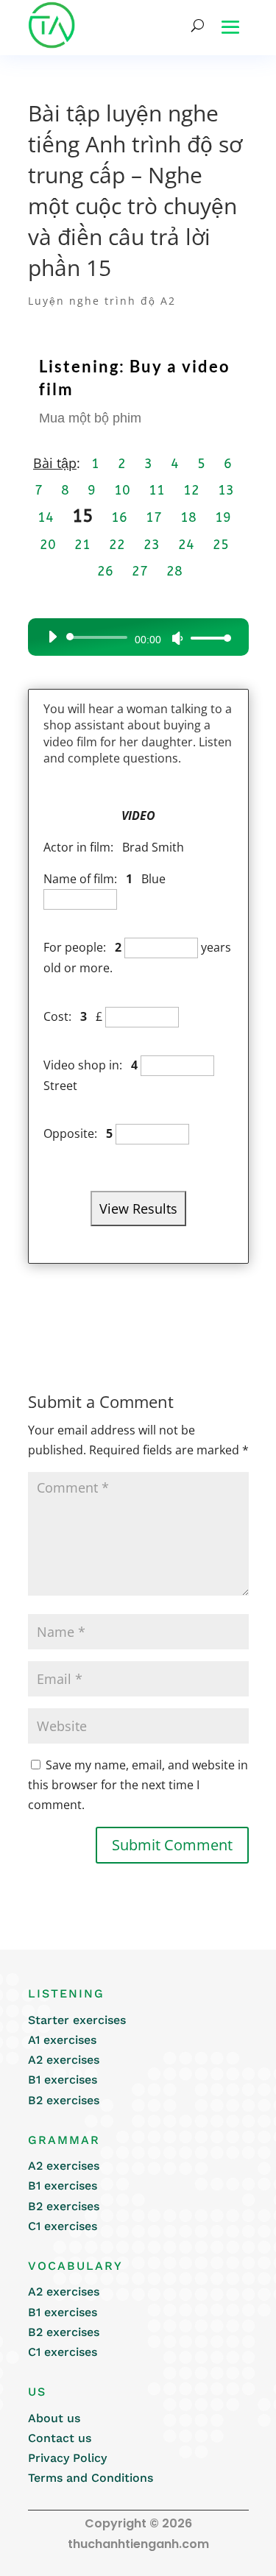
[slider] (207, 638)
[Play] (52, 637)
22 (117, 545)
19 (223, 517)
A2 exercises (64, 2060)
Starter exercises (77, 2020)
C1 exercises (63, 2226)
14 (46, 517)
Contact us (60, 2438)
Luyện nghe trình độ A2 (102, 301)
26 (105, 571)
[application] (134, 637)
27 (140, 571)
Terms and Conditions (91, 2478)
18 (188, 517)
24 (186, 545)
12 (191, 490)
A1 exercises (62, 2040)
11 (157, 490)
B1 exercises (63, 2080)
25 (221, 545)
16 (119, 517)
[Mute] (177, 638)
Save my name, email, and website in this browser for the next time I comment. (138, 1785)
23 (152, 545)
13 (226, 490)
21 (82, 545)
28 (174, 571)
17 (154, 517)
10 (122, 490)
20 (48, 545)
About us (54, 2418)
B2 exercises (64, 2100)
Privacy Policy (67, 2458)
